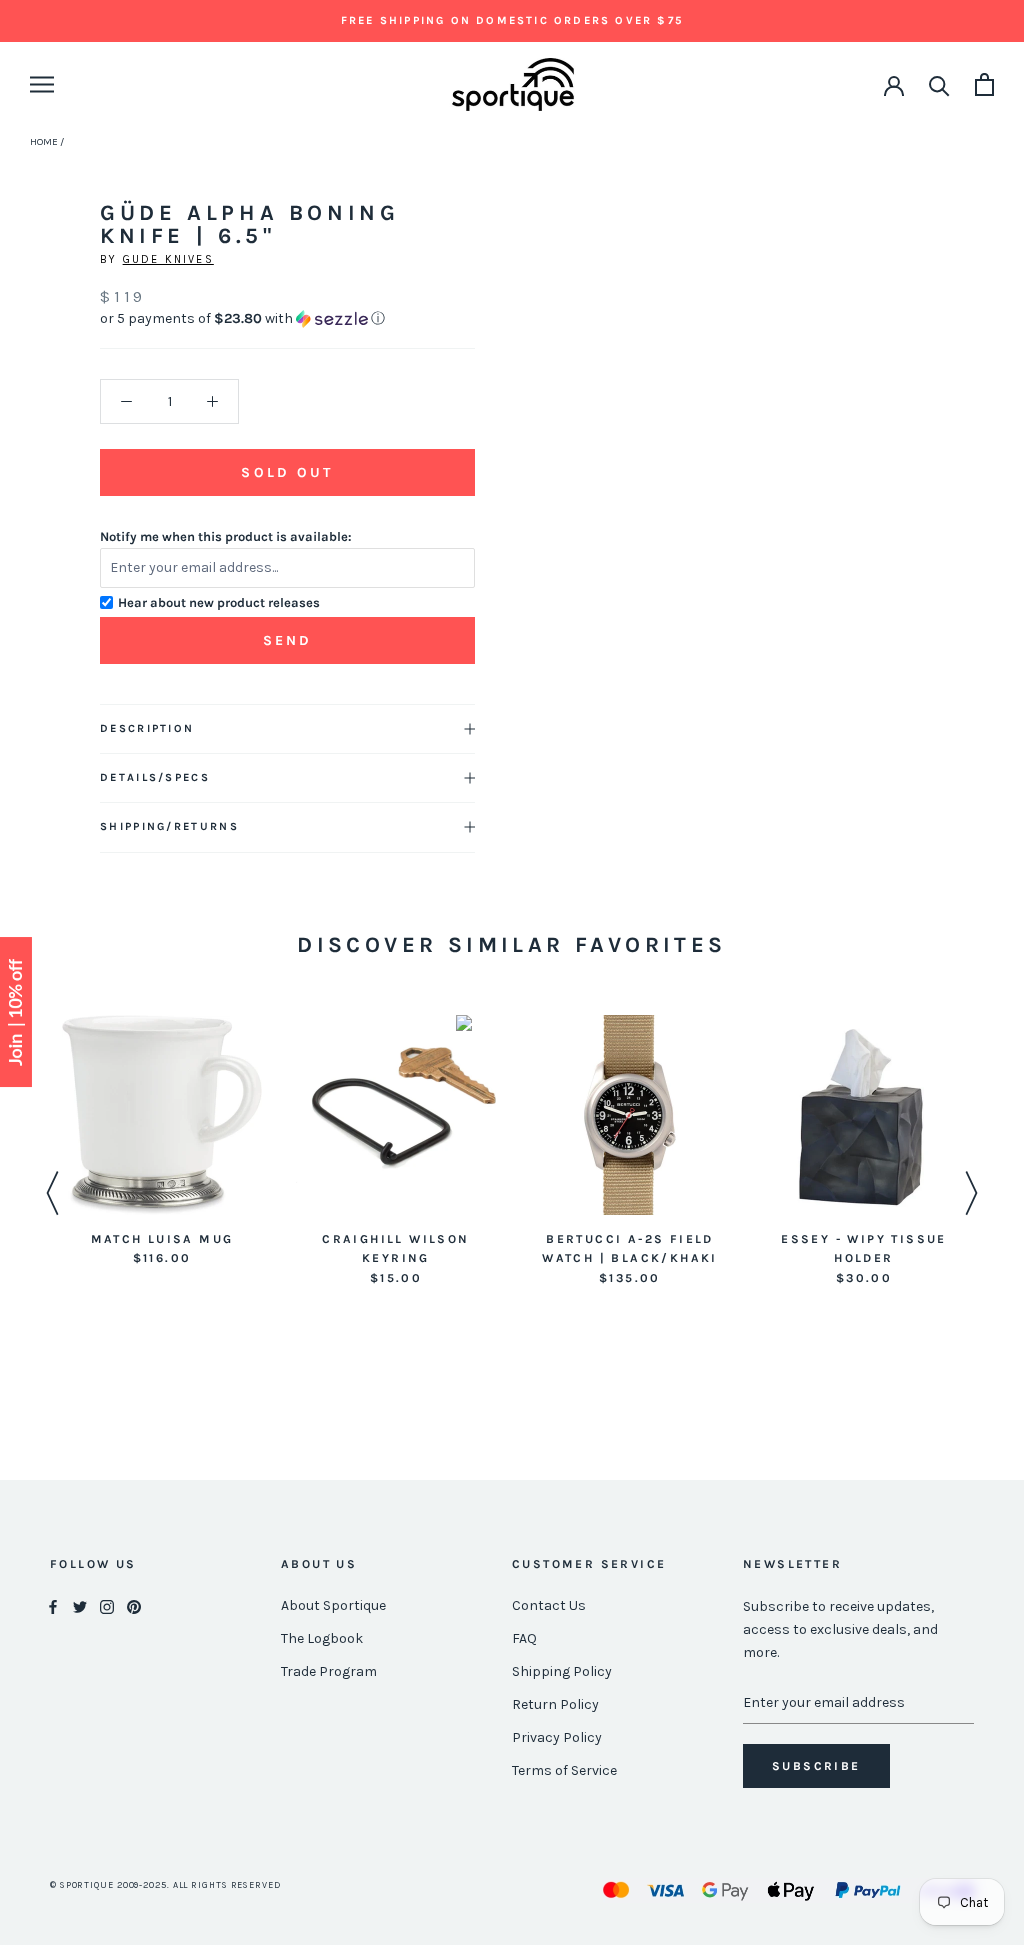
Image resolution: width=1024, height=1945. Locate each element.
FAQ (524, 1638)
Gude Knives (168, 259)
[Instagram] (107, 1606)
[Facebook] (53, 1606)
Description (147, 728)
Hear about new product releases (219, 602)
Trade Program (329, 1671)
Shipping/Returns (169, 826)
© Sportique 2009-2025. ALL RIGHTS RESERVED (165, 1885)
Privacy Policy (557, 1737)
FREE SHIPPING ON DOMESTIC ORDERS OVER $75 (512, 20)
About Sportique (333, 1605)
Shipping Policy (562, 1671)
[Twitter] (80, 1606)
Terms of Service (564, 1770)
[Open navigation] (42, 84)
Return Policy (555, 1704)
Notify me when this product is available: (226, 536)
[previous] (72, 224)
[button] (287, 319)
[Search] (939, 84)
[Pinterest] (134, 1606)
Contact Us (549, 1605)
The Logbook (322, 1638)
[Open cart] (984, 84)
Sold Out (287, 472)
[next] (27, 224)
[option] (162, 1142)
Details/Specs (155, 777)
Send (288, 640)
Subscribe (816, 1766)
